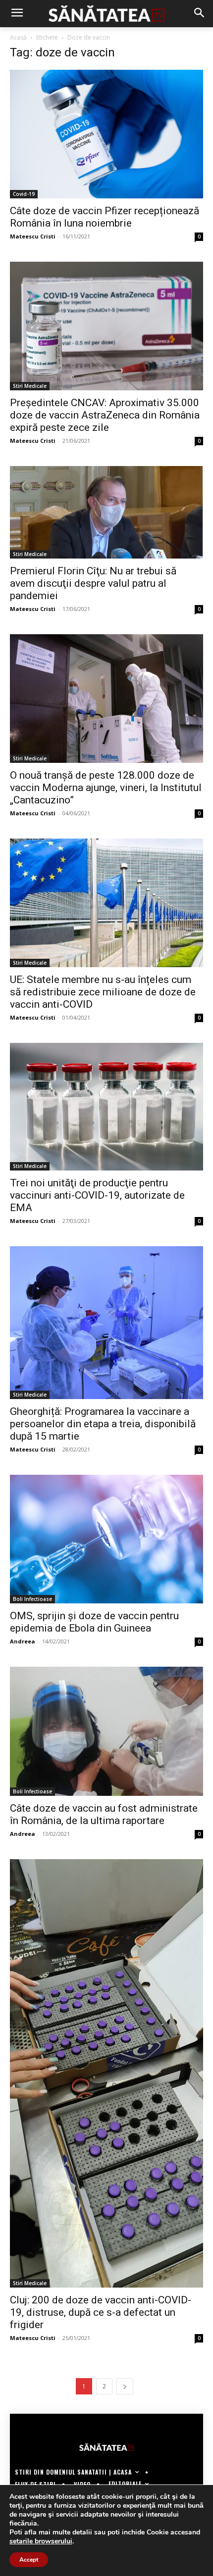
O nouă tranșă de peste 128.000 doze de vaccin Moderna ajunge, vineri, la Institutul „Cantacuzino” (106, 788)
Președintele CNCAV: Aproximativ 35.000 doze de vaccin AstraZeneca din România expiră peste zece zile (105, 415)
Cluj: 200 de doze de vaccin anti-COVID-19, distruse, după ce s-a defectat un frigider (101, 2312)
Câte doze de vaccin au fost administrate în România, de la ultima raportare (104, 1814)
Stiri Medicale (30, 386)
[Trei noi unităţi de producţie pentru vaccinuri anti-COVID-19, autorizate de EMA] (106, 1107)
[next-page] (125, 2386)
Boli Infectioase (32, 1599)
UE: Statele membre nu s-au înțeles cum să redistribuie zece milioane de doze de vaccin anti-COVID (103, 992)
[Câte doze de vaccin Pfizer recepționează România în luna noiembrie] (106, 134)
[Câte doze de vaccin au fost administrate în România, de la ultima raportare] (106, 1731)
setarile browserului (41, 2541)
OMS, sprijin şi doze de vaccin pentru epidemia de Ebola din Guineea (94, 1622)
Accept (29, 2560)
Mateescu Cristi (33, 236)
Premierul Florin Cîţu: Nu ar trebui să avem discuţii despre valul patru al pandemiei (93, 583)
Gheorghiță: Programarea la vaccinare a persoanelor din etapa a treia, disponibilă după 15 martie (103, 1424)
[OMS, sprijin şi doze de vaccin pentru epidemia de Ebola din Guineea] (106, 1539)
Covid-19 (24, 194)
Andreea (23, 1641)
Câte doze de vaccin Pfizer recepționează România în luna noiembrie (105, 217)
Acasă (18, 37)
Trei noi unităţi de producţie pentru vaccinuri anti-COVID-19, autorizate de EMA (97, 1195)
